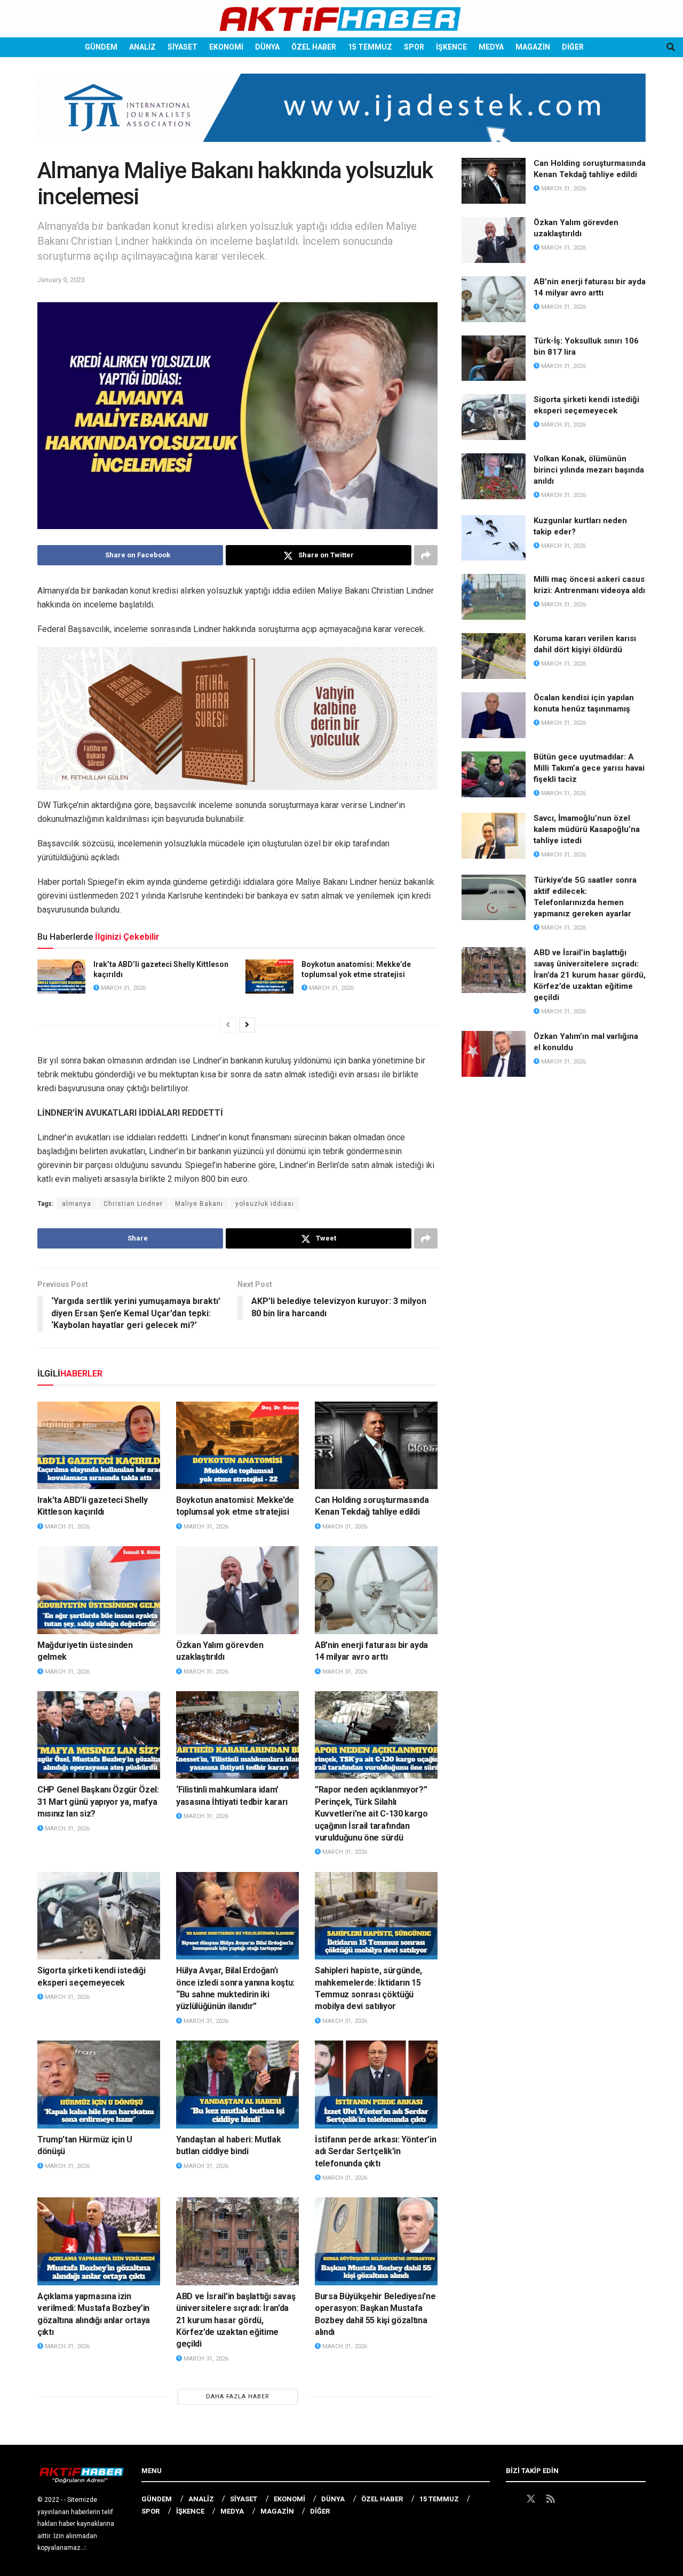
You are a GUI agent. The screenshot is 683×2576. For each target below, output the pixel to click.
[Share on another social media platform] (426, 555)
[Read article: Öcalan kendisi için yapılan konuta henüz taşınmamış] (494, 715)
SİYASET (182, 47)
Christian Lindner (133, 1204)
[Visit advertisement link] (341, 116)
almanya (77, 1204)
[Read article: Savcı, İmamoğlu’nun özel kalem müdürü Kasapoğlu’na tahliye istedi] (494, 836)
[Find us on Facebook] (511, 2499)
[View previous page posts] (228, 1025)
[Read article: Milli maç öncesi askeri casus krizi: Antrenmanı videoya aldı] (494, 597)
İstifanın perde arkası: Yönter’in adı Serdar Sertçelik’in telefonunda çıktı (375, 2151)
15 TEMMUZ (370, 47)
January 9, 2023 (61, 280)
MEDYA (491, 47)
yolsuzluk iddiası (265, 1204)
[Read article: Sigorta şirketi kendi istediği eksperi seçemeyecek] (99, 1916)
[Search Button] (671, 47)
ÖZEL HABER (314, 47)
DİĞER (573, 47)
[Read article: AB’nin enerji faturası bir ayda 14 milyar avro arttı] (376, 1590)
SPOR (414, 47)
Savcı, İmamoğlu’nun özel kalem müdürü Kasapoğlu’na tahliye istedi (587, 829)
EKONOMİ (226, 47)
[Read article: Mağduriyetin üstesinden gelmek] (99, 1590)
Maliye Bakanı (199, 1204)
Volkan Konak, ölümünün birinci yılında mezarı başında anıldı (589, 470)
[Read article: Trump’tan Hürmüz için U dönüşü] (99, 2084)
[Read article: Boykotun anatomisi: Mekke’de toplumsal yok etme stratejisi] (269, 977)
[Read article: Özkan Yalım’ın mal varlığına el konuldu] (494, 1054)
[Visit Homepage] (341, 19)
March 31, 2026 (122, 988)
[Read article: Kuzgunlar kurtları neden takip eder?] (494, 538)
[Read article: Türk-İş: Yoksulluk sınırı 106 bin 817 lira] (494, 358)
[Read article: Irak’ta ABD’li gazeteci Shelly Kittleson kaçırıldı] (61, 977)
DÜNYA (267, 47)
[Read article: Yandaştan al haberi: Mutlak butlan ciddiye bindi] (237, 2084)
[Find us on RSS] (551, 2499)
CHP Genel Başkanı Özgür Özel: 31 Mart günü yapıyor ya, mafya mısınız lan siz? (98, 1802)
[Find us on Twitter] (531, 2499)
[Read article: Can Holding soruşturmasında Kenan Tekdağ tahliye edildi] (376, 1445)
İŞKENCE (451, 47)
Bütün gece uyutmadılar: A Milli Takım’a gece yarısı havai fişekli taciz (589, 768)
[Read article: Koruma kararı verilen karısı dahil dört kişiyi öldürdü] (494, 656)
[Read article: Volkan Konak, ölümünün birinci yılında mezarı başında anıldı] (494, 476)
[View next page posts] (247, 1025)
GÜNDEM (101, 47)
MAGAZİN (533, 47)
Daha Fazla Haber (238, 2397)
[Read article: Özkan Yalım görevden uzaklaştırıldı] (237, 1590)
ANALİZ (142, 47)
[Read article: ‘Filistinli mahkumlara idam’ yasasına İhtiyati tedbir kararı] (237, 1735)
